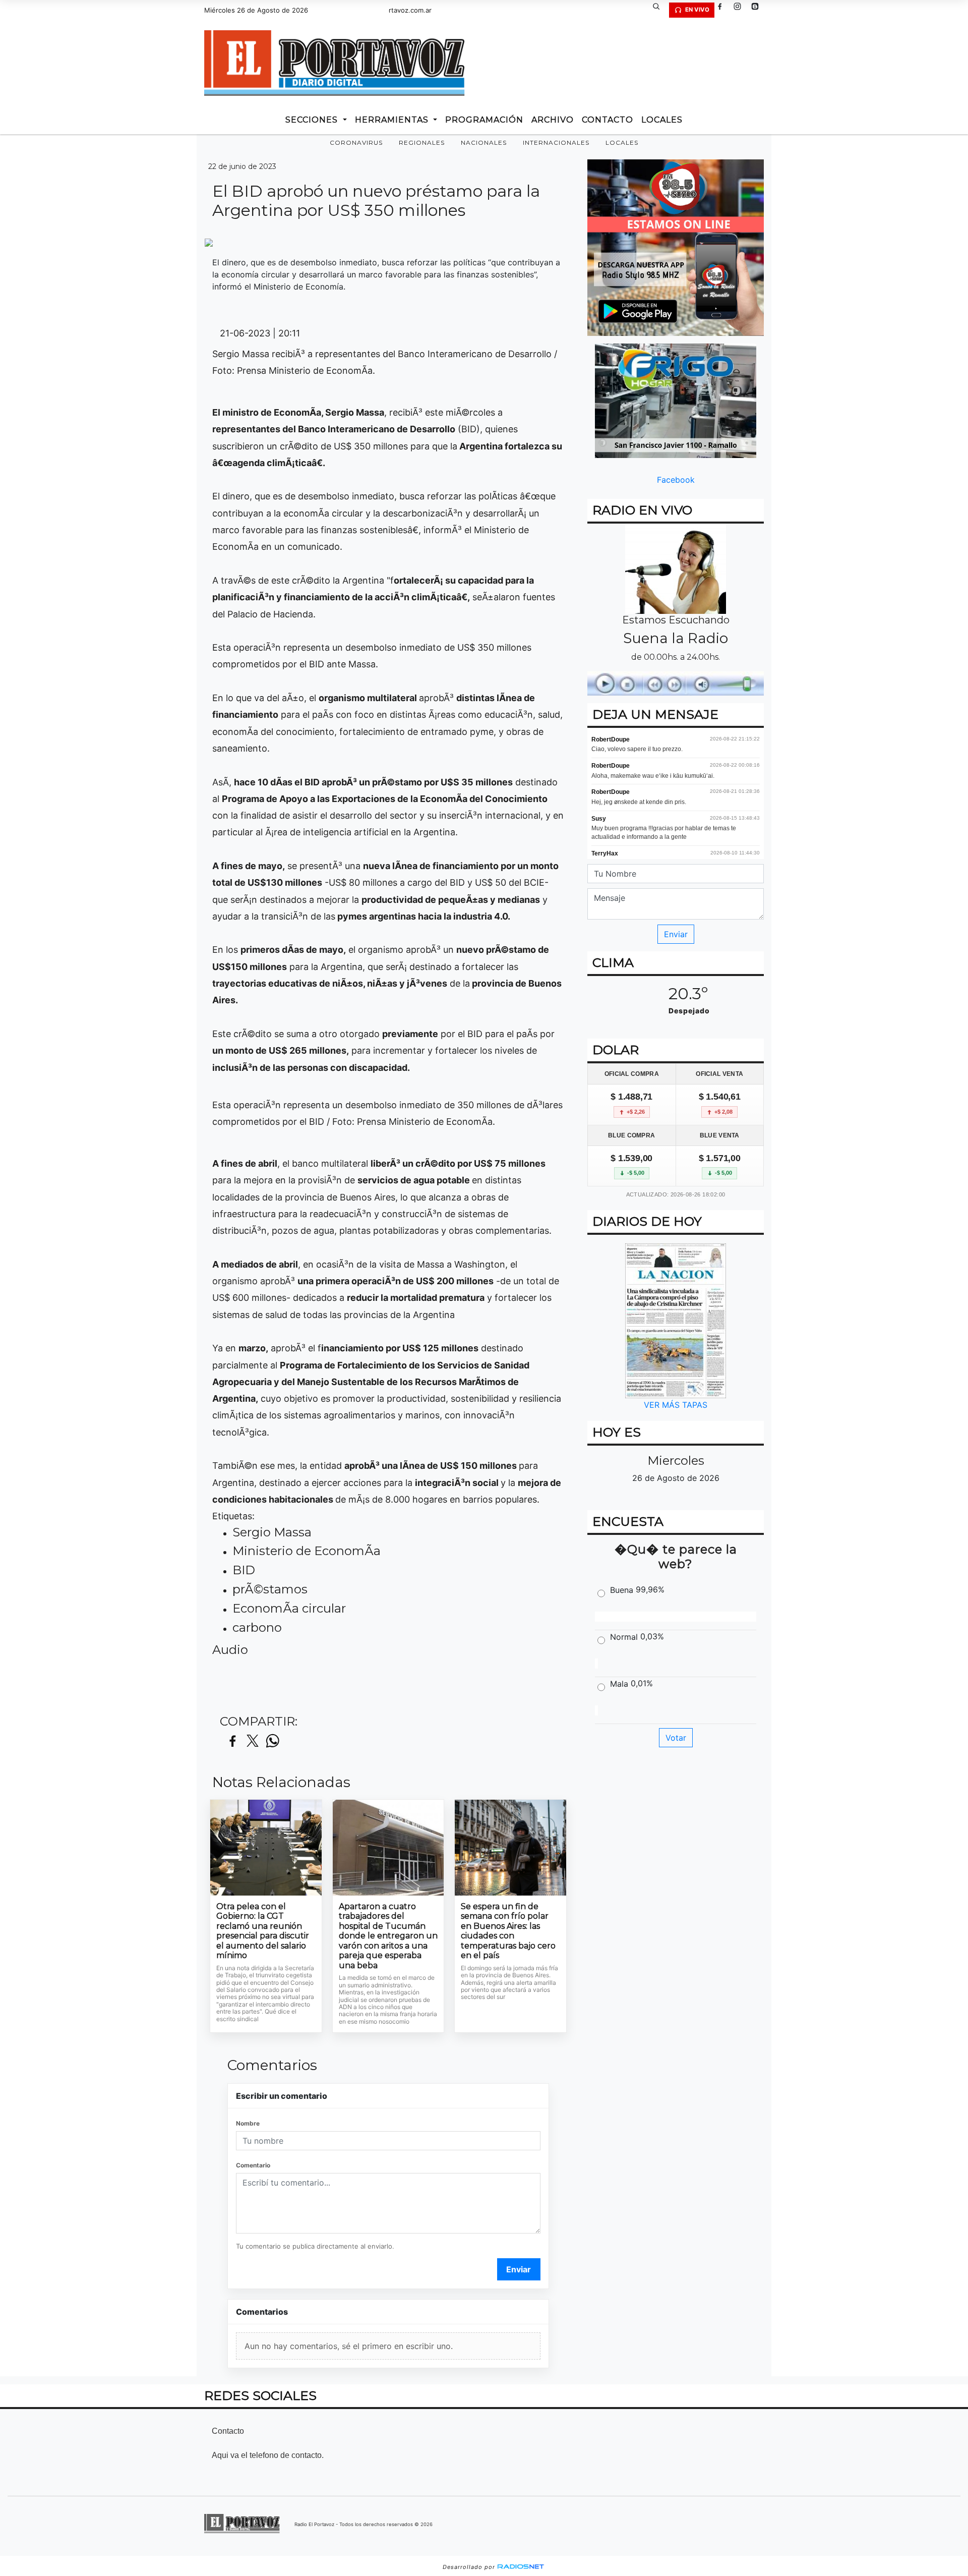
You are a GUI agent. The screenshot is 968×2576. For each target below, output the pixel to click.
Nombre (248, 2123)
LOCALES (662, 120)
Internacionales (556, 142)
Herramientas (393, 120)
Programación (484, 120)
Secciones (313, 120)
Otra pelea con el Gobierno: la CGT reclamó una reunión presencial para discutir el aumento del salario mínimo (263, 1931)
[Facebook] (723, 10)
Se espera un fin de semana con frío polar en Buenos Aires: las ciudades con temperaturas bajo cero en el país (508, 1931)
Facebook (676, 480)
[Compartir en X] (253, 1741)
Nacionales (484, 142)
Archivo (553, 120)
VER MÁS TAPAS (676, 1405)
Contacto (608, 120)
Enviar (519, 2269)
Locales (622, 142)
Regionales (422, 142)
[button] (660, 10)
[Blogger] (759, 10)
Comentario (253, 2165)
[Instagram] (741, 10)
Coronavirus (356, 142)
